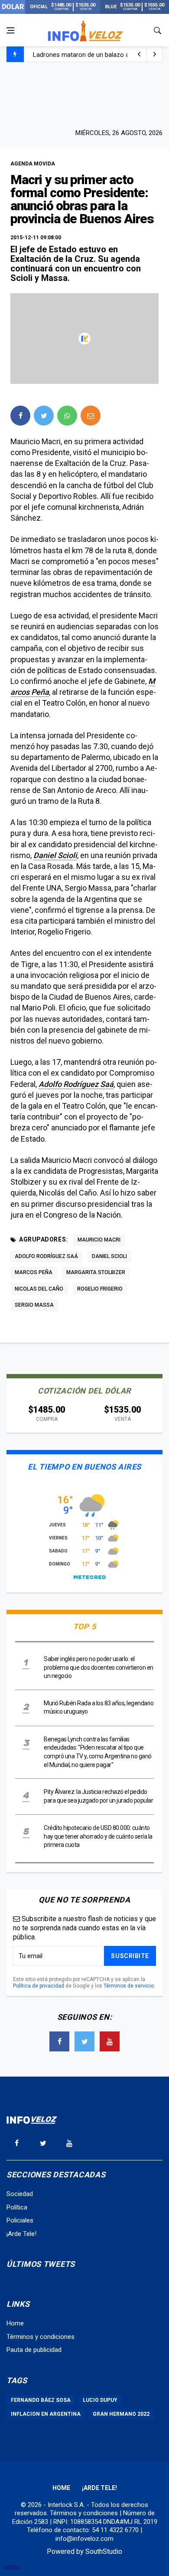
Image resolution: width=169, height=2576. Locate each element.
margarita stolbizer (96, 1272)
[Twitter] (84, 2041)
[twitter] (44, 416)
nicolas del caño (39, 1289)
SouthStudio (104, 2551)
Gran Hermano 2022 (121, 2414)
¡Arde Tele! (21, 2234)
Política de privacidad (39, 1986)
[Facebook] (59, 2041)
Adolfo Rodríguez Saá (76, 1084)
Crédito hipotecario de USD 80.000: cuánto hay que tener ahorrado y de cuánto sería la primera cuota (98, 1836)
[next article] (139, 54)
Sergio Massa (34, 1305)
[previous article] (155, 54)
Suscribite (130, 1956)
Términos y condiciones (41, 2337)
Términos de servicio (129, 1986)
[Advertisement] (84, 94)
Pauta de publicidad (34, 2350)
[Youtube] (110, 2041)
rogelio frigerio (100, 1289)
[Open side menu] (10, 30)
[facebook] (20, 416)
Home (15, 2323)
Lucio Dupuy (100, 2400)
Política (17, 2207)
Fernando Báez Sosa (41, 2400)
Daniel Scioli (55, 855)
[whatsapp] (67, 416)
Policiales (20, 2220)
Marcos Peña (34, 1272)
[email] (91, 416)
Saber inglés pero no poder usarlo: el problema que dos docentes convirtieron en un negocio (99, 1667)
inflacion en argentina (46, 2414)
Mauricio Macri (99, 1240)
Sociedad (20, 2194)
